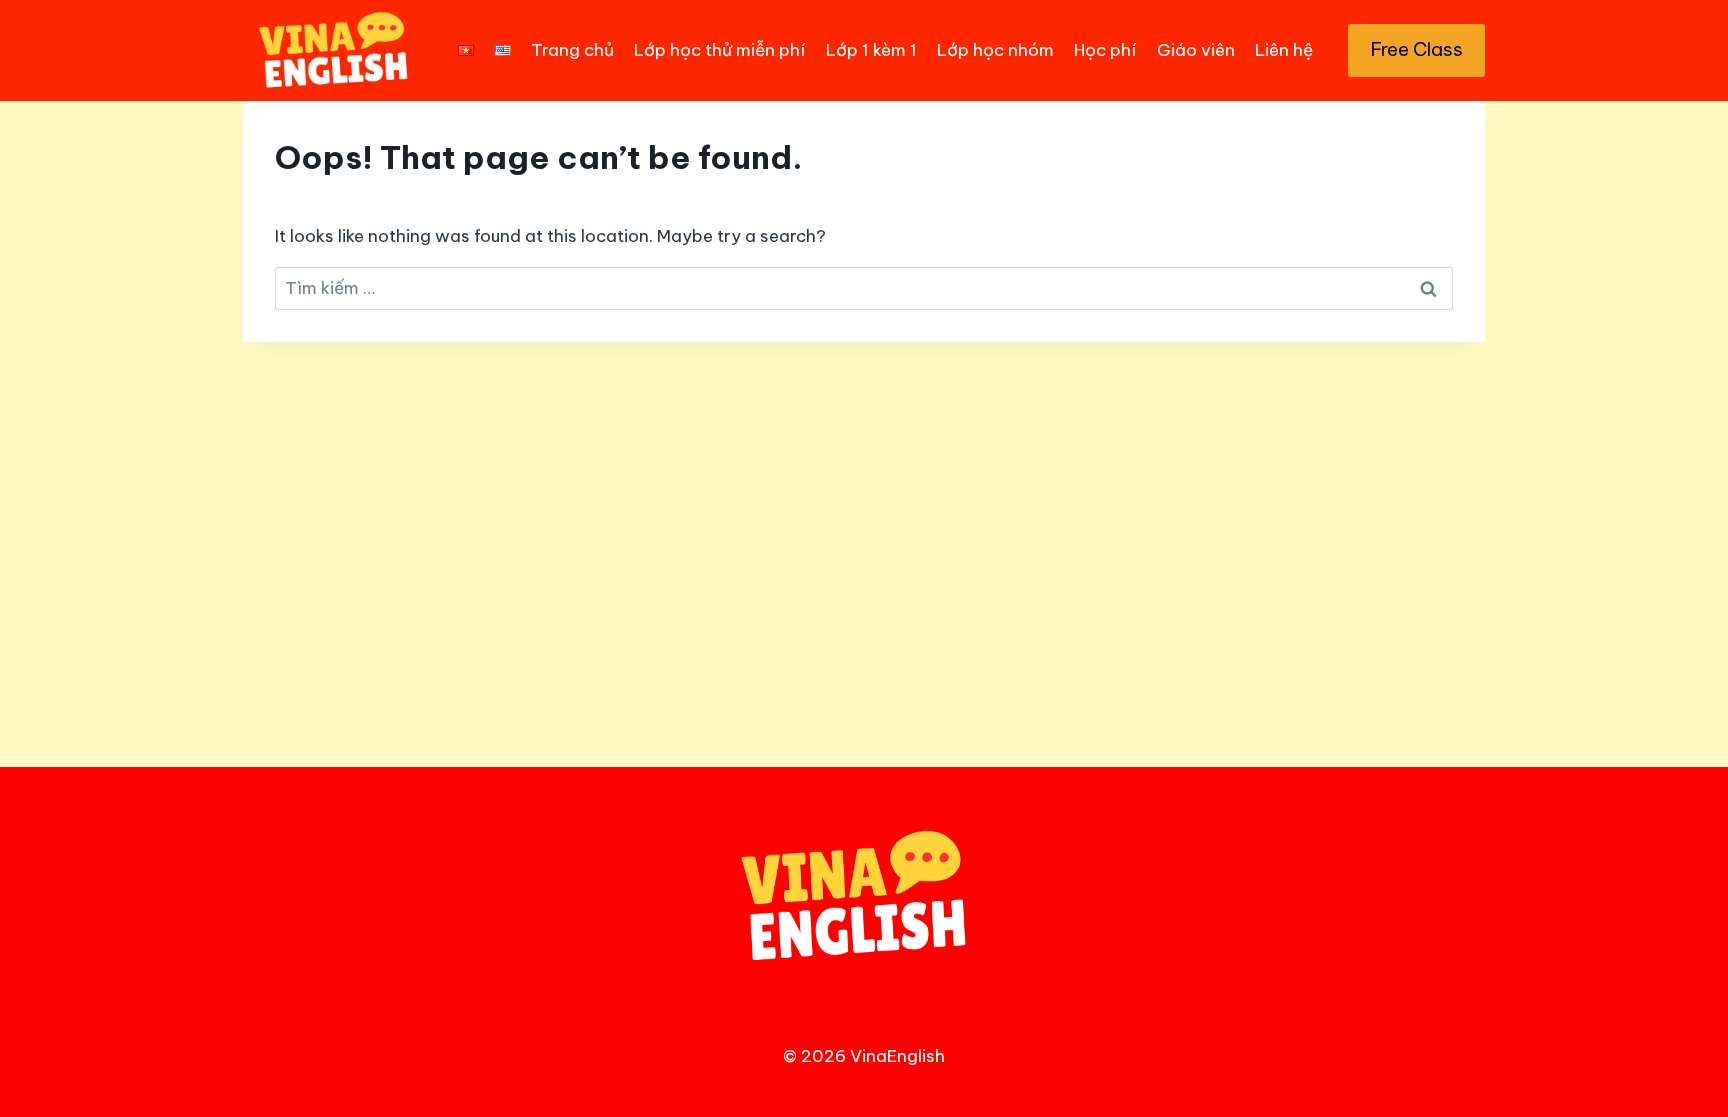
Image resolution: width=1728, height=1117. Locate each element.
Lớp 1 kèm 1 (871, 50)
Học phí (1105, 50)
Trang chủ (572, 50)
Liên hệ (1284, 50)
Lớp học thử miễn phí (719, 50)
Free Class (1417, 49)
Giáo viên (1196, 50)
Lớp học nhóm (995, 50)
